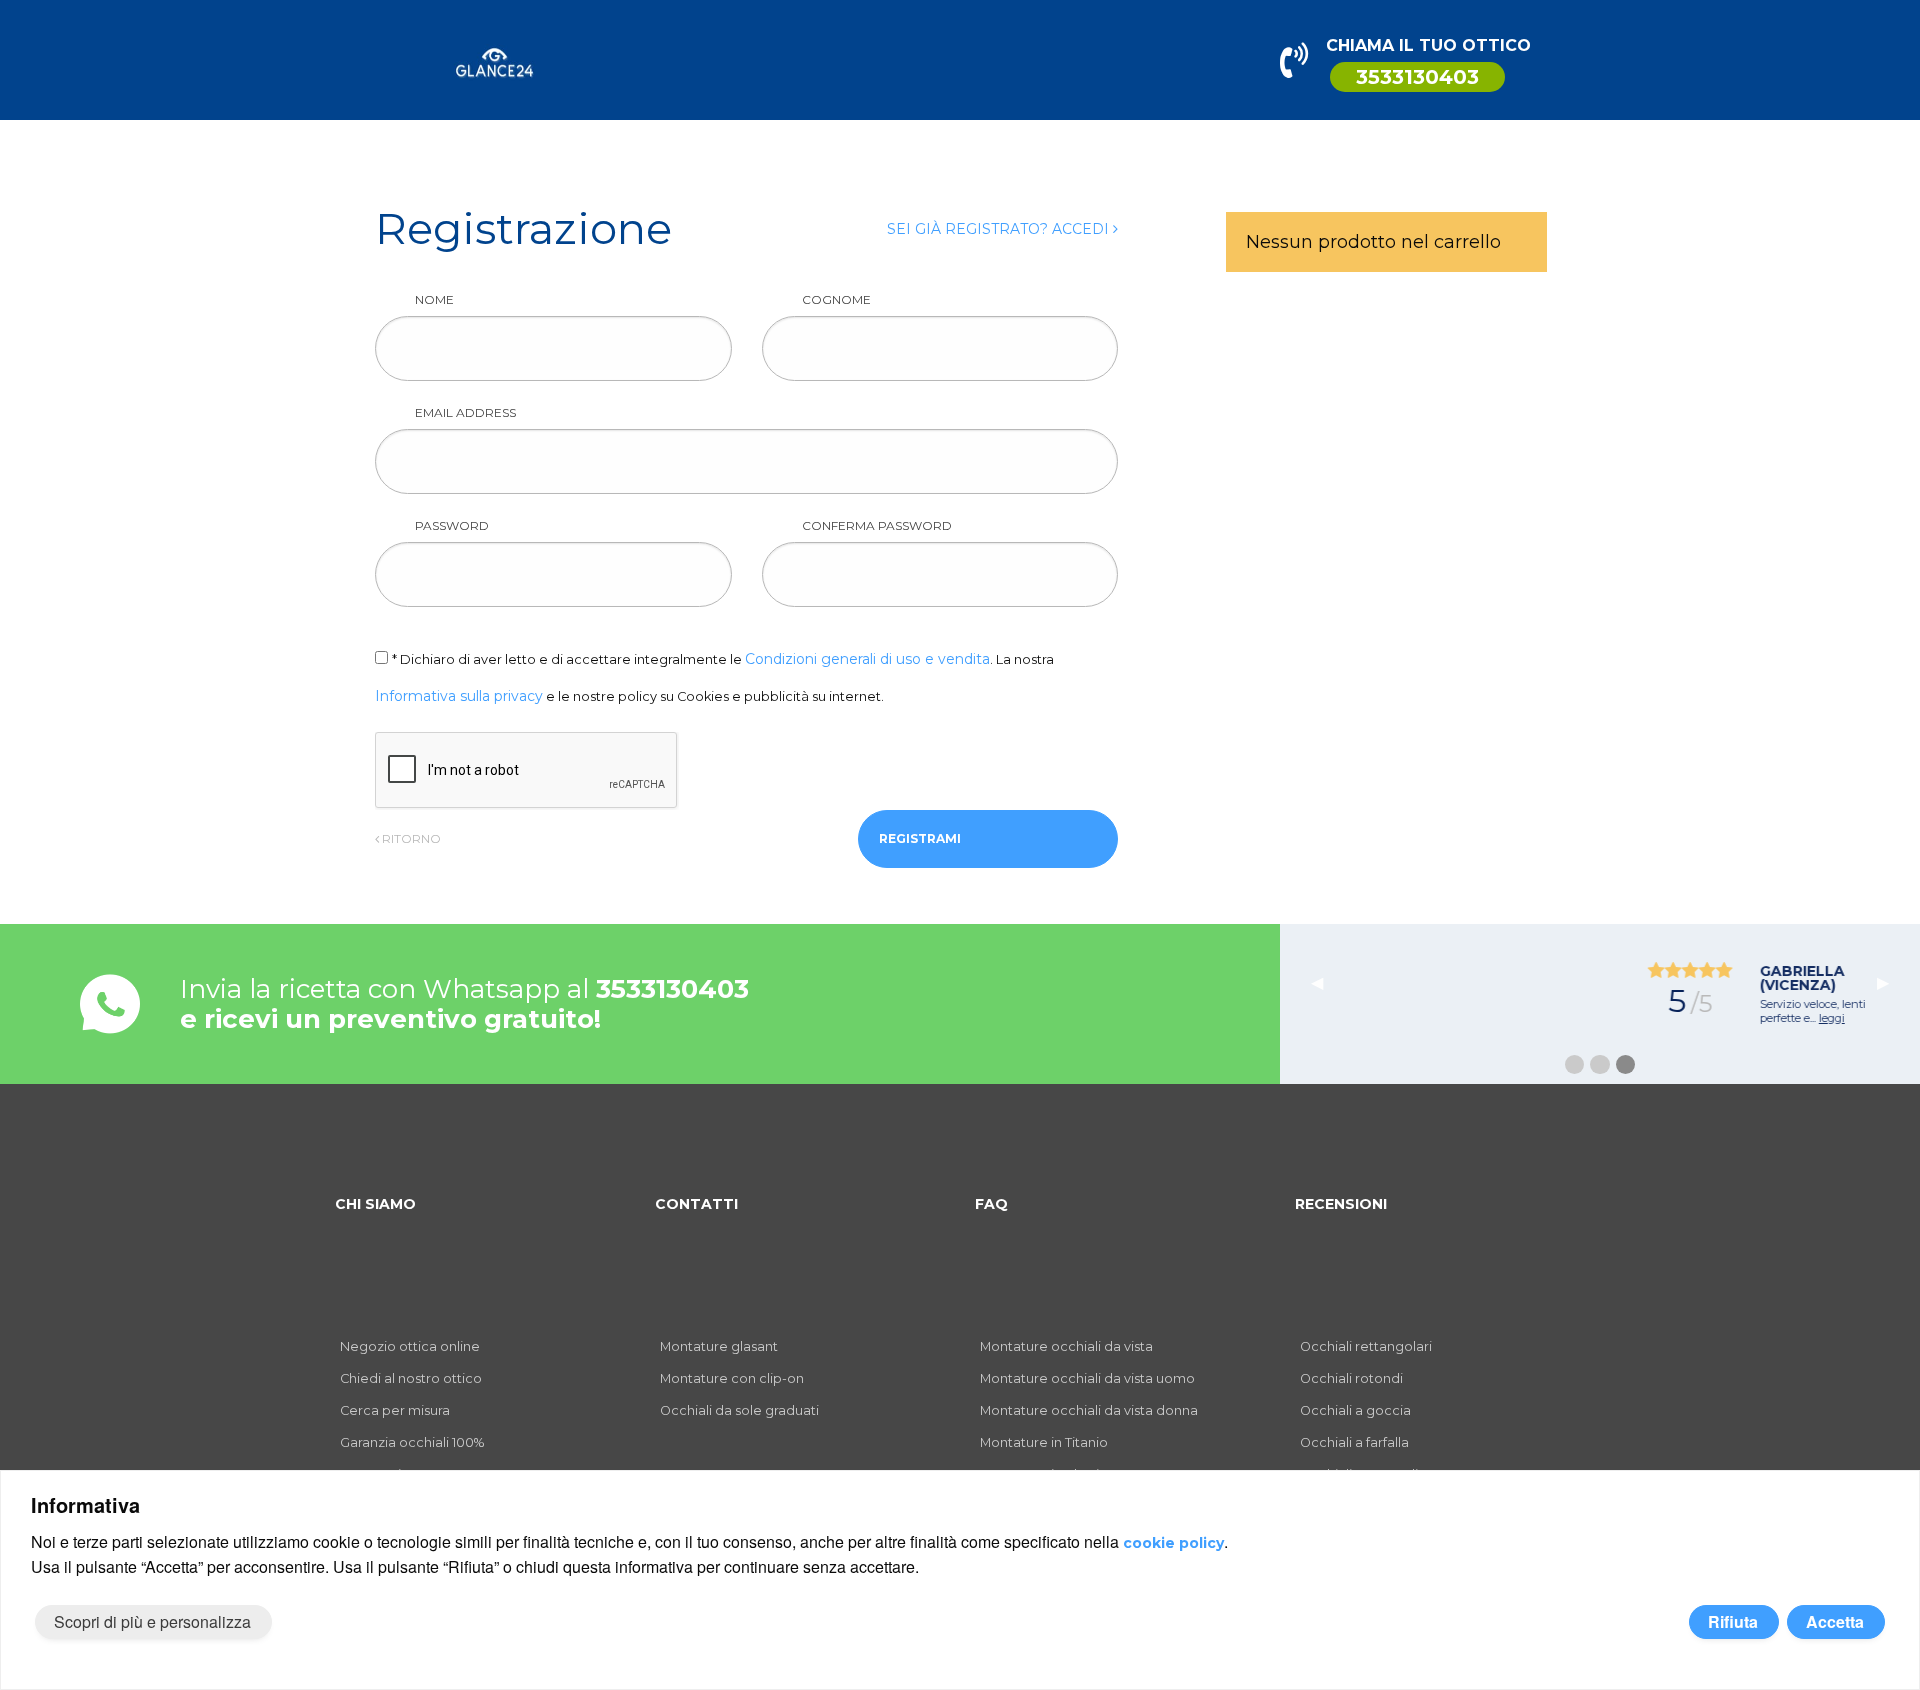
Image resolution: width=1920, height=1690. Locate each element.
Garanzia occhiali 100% (412, 1442)
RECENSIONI (1341, 1204)
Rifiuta (1733, 1621)
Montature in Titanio (1044, 1442)
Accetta (1835, 1621)
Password (452, 525)
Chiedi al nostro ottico (411, 1378)
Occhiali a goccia (1355, 1410)
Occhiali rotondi (1351, 1378)
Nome (434, 299)
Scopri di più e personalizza (152, 1621)
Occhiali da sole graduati (739, 1410)
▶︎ (1891, 981)
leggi (1669, 1018)
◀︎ (1325, 981)
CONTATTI (696, 1204)
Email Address (465, 412)
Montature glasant (719, 1346)
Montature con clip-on (732, 1378)
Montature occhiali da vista (1066, 1346)
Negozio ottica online (410, 1346)
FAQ (991, 1204)
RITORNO (410, 838)
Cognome (836, 299)
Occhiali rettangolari (1366, 1346)
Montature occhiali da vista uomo (1087, 1378)
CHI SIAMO (375, 1204)
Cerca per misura (395, 1410)
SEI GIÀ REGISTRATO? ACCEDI (1000, 229)
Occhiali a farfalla (1354, 1442)
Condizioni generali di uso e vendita (867, 659)
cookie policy (1173, 1543)
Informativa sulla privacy (459, 696)
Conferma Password (877, 525)
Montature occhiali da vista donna (1089, 1410)
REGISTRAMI (920, 838)
